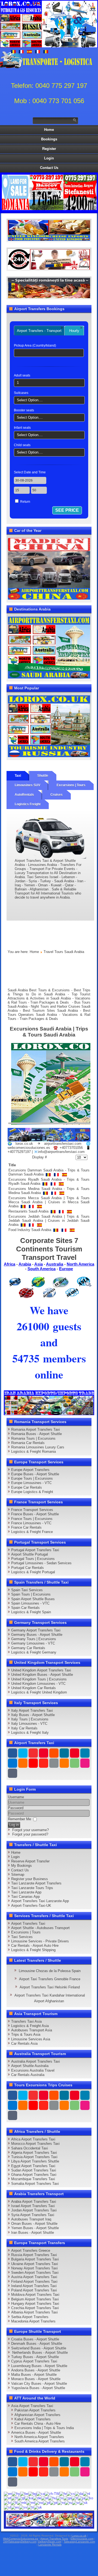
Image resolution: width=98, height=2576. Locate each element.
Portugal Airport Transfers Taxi (35, 1550)
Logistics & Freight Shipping (33, 1950)
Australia (55, 1264)
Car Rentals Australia (28, 2075)
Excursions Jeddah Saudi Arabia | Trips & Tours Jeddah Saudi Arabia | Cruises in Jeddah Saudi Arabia (49, 1221)
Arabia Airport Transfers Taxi (34, 2202)
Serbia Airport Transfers (30, 2317)
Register (49, 149)
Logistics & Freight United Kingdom (39, 1692)
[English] (8, 2493)
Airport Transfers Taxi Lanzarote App (40, 1901)
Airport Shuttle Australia (30, 2066)
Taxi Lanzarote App (26, 1892)
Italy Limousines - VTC (29, 1724)
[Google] (33, 1753)
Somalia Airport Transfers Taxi (35, 2184)
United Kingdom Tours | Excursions (39, 1679)
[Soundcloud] (54, 1753)
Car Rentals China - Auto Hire (38, 2424)
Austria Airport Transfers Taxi (34, 2277)
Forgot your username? (30, 1830)
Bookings (49, 139)
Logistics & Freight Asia (30, 2026)
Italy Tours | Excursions (30, 1719)
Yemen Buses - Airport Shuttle (35, 2228)
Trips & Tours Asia (26, 2034)
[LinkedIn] (85, 1753)
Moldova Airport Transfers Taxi (35, 2295)
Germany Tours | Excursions (34, 1639)
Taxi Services (22, 1937)
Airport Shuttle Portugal (30, 1554)
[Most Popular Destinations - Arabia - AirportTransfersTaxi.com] (49, 647)
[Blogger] (23, 1763)
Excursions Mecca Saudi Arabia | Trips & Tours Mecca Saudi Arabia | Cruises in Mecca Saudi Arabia (49, 1202)
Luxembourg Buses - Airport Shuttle (39, 2366)
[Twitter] (23, 1753)
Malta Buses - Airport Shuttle (34, 2375)
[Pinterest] (75, 1753)
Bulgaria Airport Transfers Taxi (35, 2259)
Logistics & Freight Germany (34, 1652)
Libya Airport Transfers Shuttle (35, 2161)
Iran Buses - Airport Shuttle (33, 2233)
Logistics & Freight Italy (30, 1733)
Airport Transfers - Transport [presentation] (39, 331)
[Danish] (79, 2493)
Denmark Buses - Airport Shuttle (37, 2344)
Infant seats (22, 428)
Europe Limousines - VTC (31, 1483)
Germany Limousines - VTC (33, 1643)
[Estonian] (7, 2498)
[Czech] (71, 2493)
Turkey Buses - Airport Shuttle (35, 2357)
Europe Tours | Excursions (32, 1478)
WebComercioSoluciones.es (21, 2539)
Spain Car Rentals (25, 1608)
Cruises (56, 795)
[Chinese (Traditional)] (52, 2493)
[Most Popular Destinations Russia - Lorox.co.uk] (49, 726)
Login (49, 158)
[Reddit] (33, 1763)
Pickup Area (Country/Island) (35, 345)
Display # (39, 1157)
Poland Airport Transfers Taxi (34, 2290)
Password (16, 1808)
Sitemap (18, 1875)
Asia (39, 1264)
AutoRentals (24, 795)
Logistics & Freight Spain (31, 1612)
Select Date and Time (30, 472)
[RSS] (64, 1763)
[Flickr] (85, 1763)
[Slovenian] (7, 2507)
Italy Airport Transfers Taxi (32, 1710)
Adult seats (22, 375)
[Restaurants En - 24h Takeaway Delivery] (49, 230)
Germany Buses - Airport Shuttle (37, 1635)
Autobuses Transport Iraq (31, 2219)
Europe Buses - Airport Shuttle (35, 1474)
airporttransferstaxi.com (63, 1144)
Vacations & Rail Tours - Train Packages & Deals (49, 1000)
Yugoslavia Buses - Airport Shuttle (38, 2388)
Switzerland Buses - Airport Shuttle (39, 2348)
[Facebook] (13, 1753)
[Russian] (68, 2502)
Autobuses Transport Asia (32, 2030)
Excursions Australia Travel (33, 2070)
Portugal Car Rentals (27, 1568)
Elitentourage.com (82, 2539)
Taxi (18, 776)
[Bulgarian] (32, 2493)
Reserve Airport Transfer (30, 1861)
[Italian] (75, 2498)
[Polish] (47, 2502)
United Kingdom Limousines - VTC (38, 1684)
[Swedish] (23, 2507)
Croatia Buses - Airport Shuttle (35, 2339)
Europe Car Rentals (27, 1487)
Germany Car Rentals (28, 1648)
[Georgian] (29, 2498)
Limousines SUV (27, 785)
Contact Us (49, 168)
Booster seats (24, 410)
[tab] (39, 331)
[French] (14, 2498)
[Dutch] (87, 2493)
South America (42, 1269)
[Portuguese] (54, 2502)
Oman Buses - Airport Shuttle (34, 2224)
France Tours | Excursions (32, 1519)
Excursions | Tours (71, 785)
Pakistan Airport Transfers (35, 2410)
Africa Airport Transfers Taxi (33, 2139)
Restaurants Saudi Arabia (29, 1211)
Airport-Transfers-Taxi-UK (31, 1906)
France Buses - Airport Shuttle (35, 1514)
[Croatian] (63, 2493)
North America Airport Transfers (39, 2437)
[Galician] (21, 2498)
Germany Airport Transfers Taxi (36, 1630)
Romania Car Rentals (28, 1443)
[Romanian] (61, 2502)
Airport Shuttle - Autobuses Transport (40, 1928)
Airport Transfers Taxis (54, 2539)
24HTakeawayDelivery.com (20, 2542)
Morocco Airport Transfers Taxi (35, 2144)
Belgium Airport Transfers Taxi (35, 2299)
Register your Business (30, 1879)
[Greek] (45, 2498)
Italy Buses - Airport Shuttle (33, 1715)
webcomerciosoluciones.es (29, 1148)
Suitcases (21, 393)
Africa (10, 1264)
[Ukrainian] (38, 2507)
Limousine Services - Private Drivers (40, 1941)
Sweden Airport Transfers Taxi (35, 2273)
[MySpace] (13, 1773)
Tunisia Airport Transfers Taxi (34, 2157)
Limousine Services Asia (31, 2039)
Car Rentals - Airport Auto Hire (35, 1946)
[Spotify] (75, 1763)
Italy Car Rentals (24, 1728)
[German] (37, 2498)
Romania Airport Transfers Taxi (36, 1429)
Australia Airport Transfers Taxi (36, 2061)
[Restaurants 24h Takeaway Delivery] (49, 2519)
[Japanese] (81, 2498)
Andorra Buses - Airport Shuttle (36, 2370)
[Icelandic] (60, 2498)
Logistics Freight (28, 804)
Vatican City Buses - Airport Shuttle (39, 2384)
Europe (66, 1269)
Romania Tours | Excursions (33, 1438)
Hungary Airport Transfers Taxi (35, 2304)
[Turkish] (30, 2507)
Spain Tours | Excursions (31, 1594)
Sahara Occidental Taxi (30, 2148)
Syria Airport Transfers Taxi (33, 2215)
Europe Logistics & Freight (32, 1492)
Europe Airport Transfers (30, 1470)
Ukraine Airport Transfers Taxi (35, 2264)
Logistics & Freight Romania (33, 1451)
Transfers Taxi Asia (26, 2021)
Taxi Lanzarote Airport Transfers (36, 1883)
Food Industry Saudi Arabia (30, 1230)
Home (49, 130)
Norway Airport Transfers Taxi (34, 2268)
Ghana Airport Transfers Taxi (34, 2175)
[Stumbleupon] (44, 1763)
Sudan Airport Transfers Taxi (34, 2170)
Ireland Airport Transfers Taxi (34, 2286)
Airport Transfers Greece (31, 2250)
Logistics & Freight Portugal (33, 1572)
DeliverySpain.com (50, 2542)
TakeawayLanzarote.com (79, 2542)
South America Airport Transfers (40, 2441)
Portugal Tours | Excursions (33, 1559)
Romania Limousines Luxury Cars (38, 1447)
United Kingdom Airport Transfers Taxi (41, 1670)
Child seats (22, 445)
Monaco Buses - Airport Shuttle (36, 2379)
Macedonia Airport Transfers (33, 2321)
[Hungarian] (52, 2498)
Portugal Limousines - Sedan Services (41, 1563)
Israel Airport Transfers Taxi (33, 2206)
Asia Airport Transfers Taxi (32, 2406)
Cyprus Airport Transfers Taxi (34, 2361)
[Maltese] (31, 2502)
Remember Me (19, 1819)
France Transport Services (32, 1510)
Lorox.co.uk (79, 2536)
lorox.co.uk (24, 1144)
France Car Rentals (26, 1527)
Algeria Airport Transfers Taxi (34, 2153)
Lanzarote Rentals (50, 2545)
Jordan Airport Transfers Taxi (34, 2210)
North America (80, 1264)
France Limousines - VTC (31, 1523)
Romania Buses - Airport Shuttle (36, 1434)
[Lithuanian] (14, 2502)
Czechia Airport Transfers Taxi (35, 2308)
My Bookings (22, 1866)
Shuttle (43, 776)
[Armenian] (16, 2493)
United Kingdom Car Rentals (33, 1688)
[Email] (54, 1763)
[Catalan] (41, 2493)
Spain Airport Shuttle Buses (33, 1599)
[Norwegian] (39, 2502)
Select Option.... (30, 400)
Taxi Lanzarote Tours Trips (32, 1888)
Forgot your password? (30, 1834)
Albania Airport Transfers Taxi (34, 2312)
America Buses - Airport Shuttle (36, 2432)
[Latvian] (7, 2502)
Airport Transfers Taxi (28, 1923)
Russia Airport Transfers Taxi (34, 2255)
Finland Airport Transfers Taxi (34, 2282)
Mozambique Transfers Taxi (33, 2179)
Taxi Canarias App (25, 1897)
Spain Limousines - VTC (30, 1603)
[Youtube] (44, 1753)
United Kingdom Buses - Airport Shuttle (42, 1675)
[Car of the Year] (49, 568)
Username (16, 1797)
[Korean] (89, 2498)
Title (12, 1165)
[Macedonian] (22, 2502)
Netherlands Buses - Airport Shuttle (39, 2353)
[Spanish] (15, 2507)
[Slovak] (84, 2502)
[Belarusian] (24, 2493)
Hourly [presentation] (74, 331)
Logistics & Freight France (32, 1532)
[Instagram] (64, 1753)
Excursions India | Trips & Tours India (44, 2428)
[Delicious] (13, 1763)
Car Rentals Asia (24, 2043)
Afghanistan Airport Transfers (37, 2415)
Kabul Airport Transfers (33, 2419)
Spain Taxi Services (27, 1590)
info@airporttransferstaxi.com (61, 1152)
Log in (14, 1825)
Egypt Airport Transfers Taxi (33, 2166)
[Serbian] (76, 2502)
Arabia (25, 1264)
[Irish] (68, 2498)
